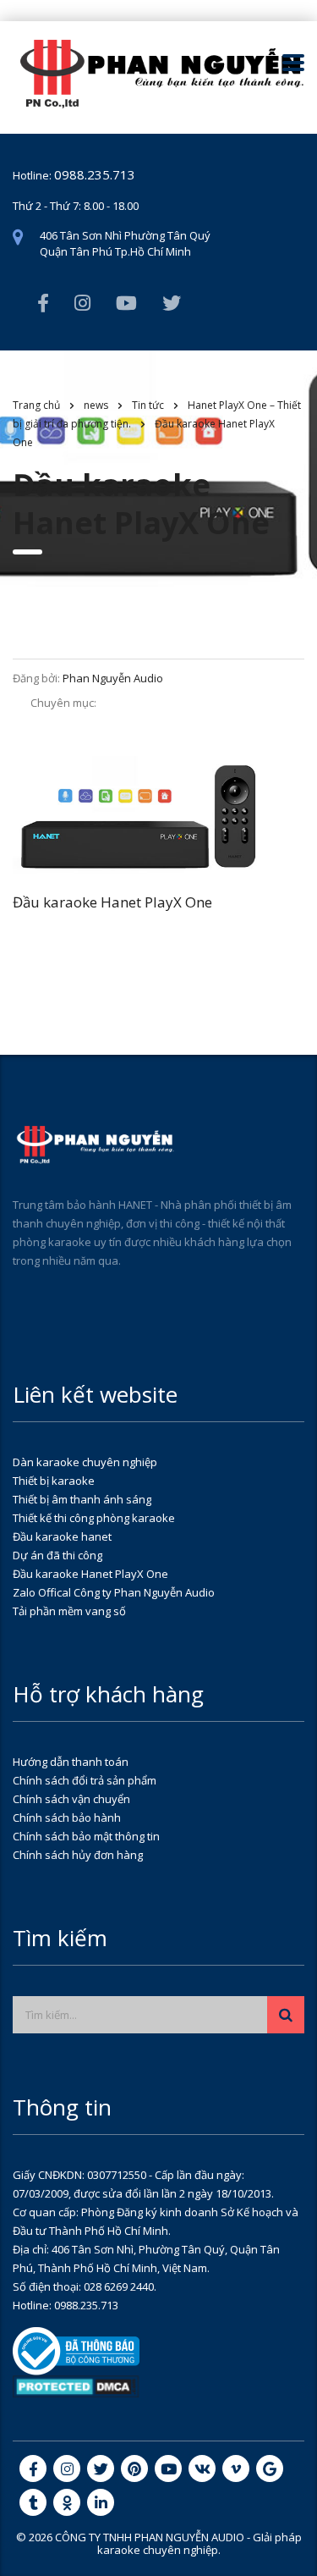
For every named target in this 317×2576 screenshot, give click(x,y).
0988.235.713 (95, 174)
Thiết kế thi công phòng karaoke (94, 1518)
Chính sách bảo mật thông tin (86, 1836)
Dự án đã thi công (57, 1555)
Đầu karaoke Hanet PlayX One (90, 1574)
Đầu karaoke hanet (62, 1536)
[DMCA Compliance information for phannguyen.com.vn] (76, 2386)
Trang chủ (36, 405)
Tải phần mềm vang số (69, 1611)
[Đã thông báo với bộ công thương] (76, 2350)
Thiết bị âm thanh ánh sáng (82, 1499)
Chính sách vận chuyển (71, 1799)
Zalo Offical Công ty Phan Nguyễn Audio (114, 1592)
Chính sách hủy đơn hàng (78, 1855)
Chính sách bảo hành (67, 1818)
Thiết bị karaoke (54, 1481)
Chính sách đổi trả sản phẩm (85, 1780)
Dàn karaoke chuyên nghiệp (85, 1462)
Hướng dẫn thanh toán (71, 1762)
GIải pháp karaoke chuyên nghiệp (199, 2543)
